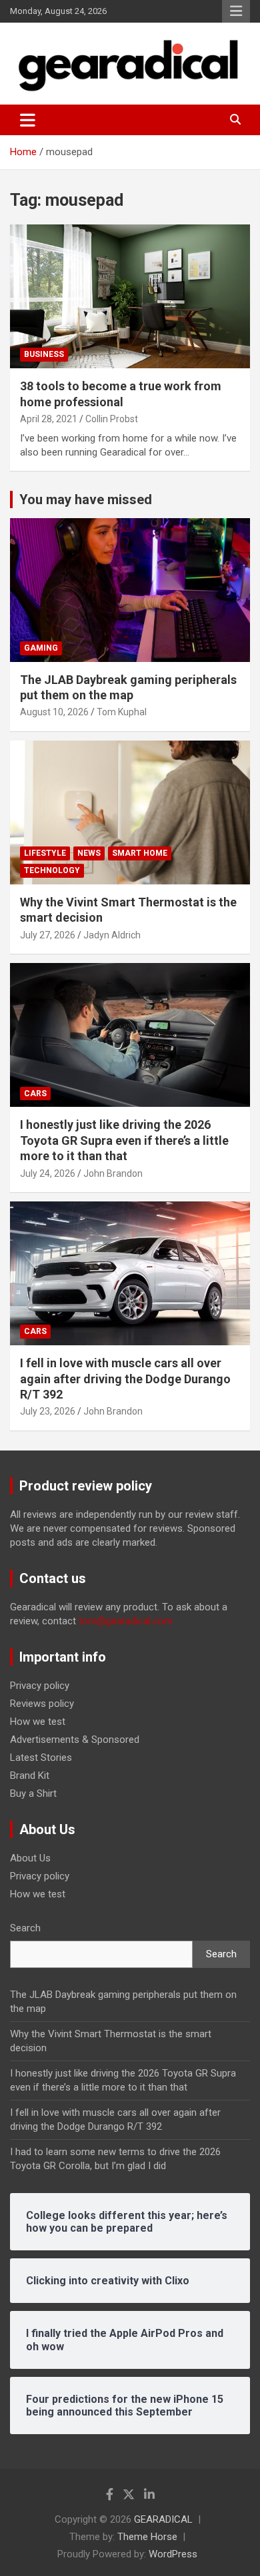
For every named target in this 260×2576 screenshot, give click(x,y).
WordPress (173, 2554)
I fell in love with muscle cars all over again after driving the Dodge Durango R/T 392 (125, 1379)
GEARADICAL (163, 2519)
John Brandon (113, 1173)
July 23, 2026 (48, 1411)
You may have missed (86, 499)
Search (25, 1928)
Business (44, 354)
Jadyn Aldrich (112, 935)
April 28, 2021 (49, 419)
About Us (30, 1858)
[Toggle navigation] (28, 120)
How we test (38, 1722)
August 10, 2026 (54, 712)
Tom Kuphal (122, 712)
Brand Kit (30, 1775)
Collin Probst (112, 419)
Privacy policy (40, 1686)
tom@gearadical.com (126, 1621)
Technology (52, 870)
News (89, 853)
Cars (35, 1094)
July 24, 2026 (48, 1173)
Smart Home (140, 853)
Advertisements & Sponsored (75, 1740)
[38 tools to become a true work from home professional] (130, 297)
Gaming (41, 648)
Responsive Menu (236, 11)
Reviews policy (42, 1704)
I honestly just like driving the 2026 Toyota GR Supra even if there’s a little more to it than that (124, 1140)
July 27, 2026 (48, 935)
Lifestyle (45, 853)
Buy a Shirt (33, 1793)
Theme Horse (147, 2537)
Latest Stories (41, 1758)
